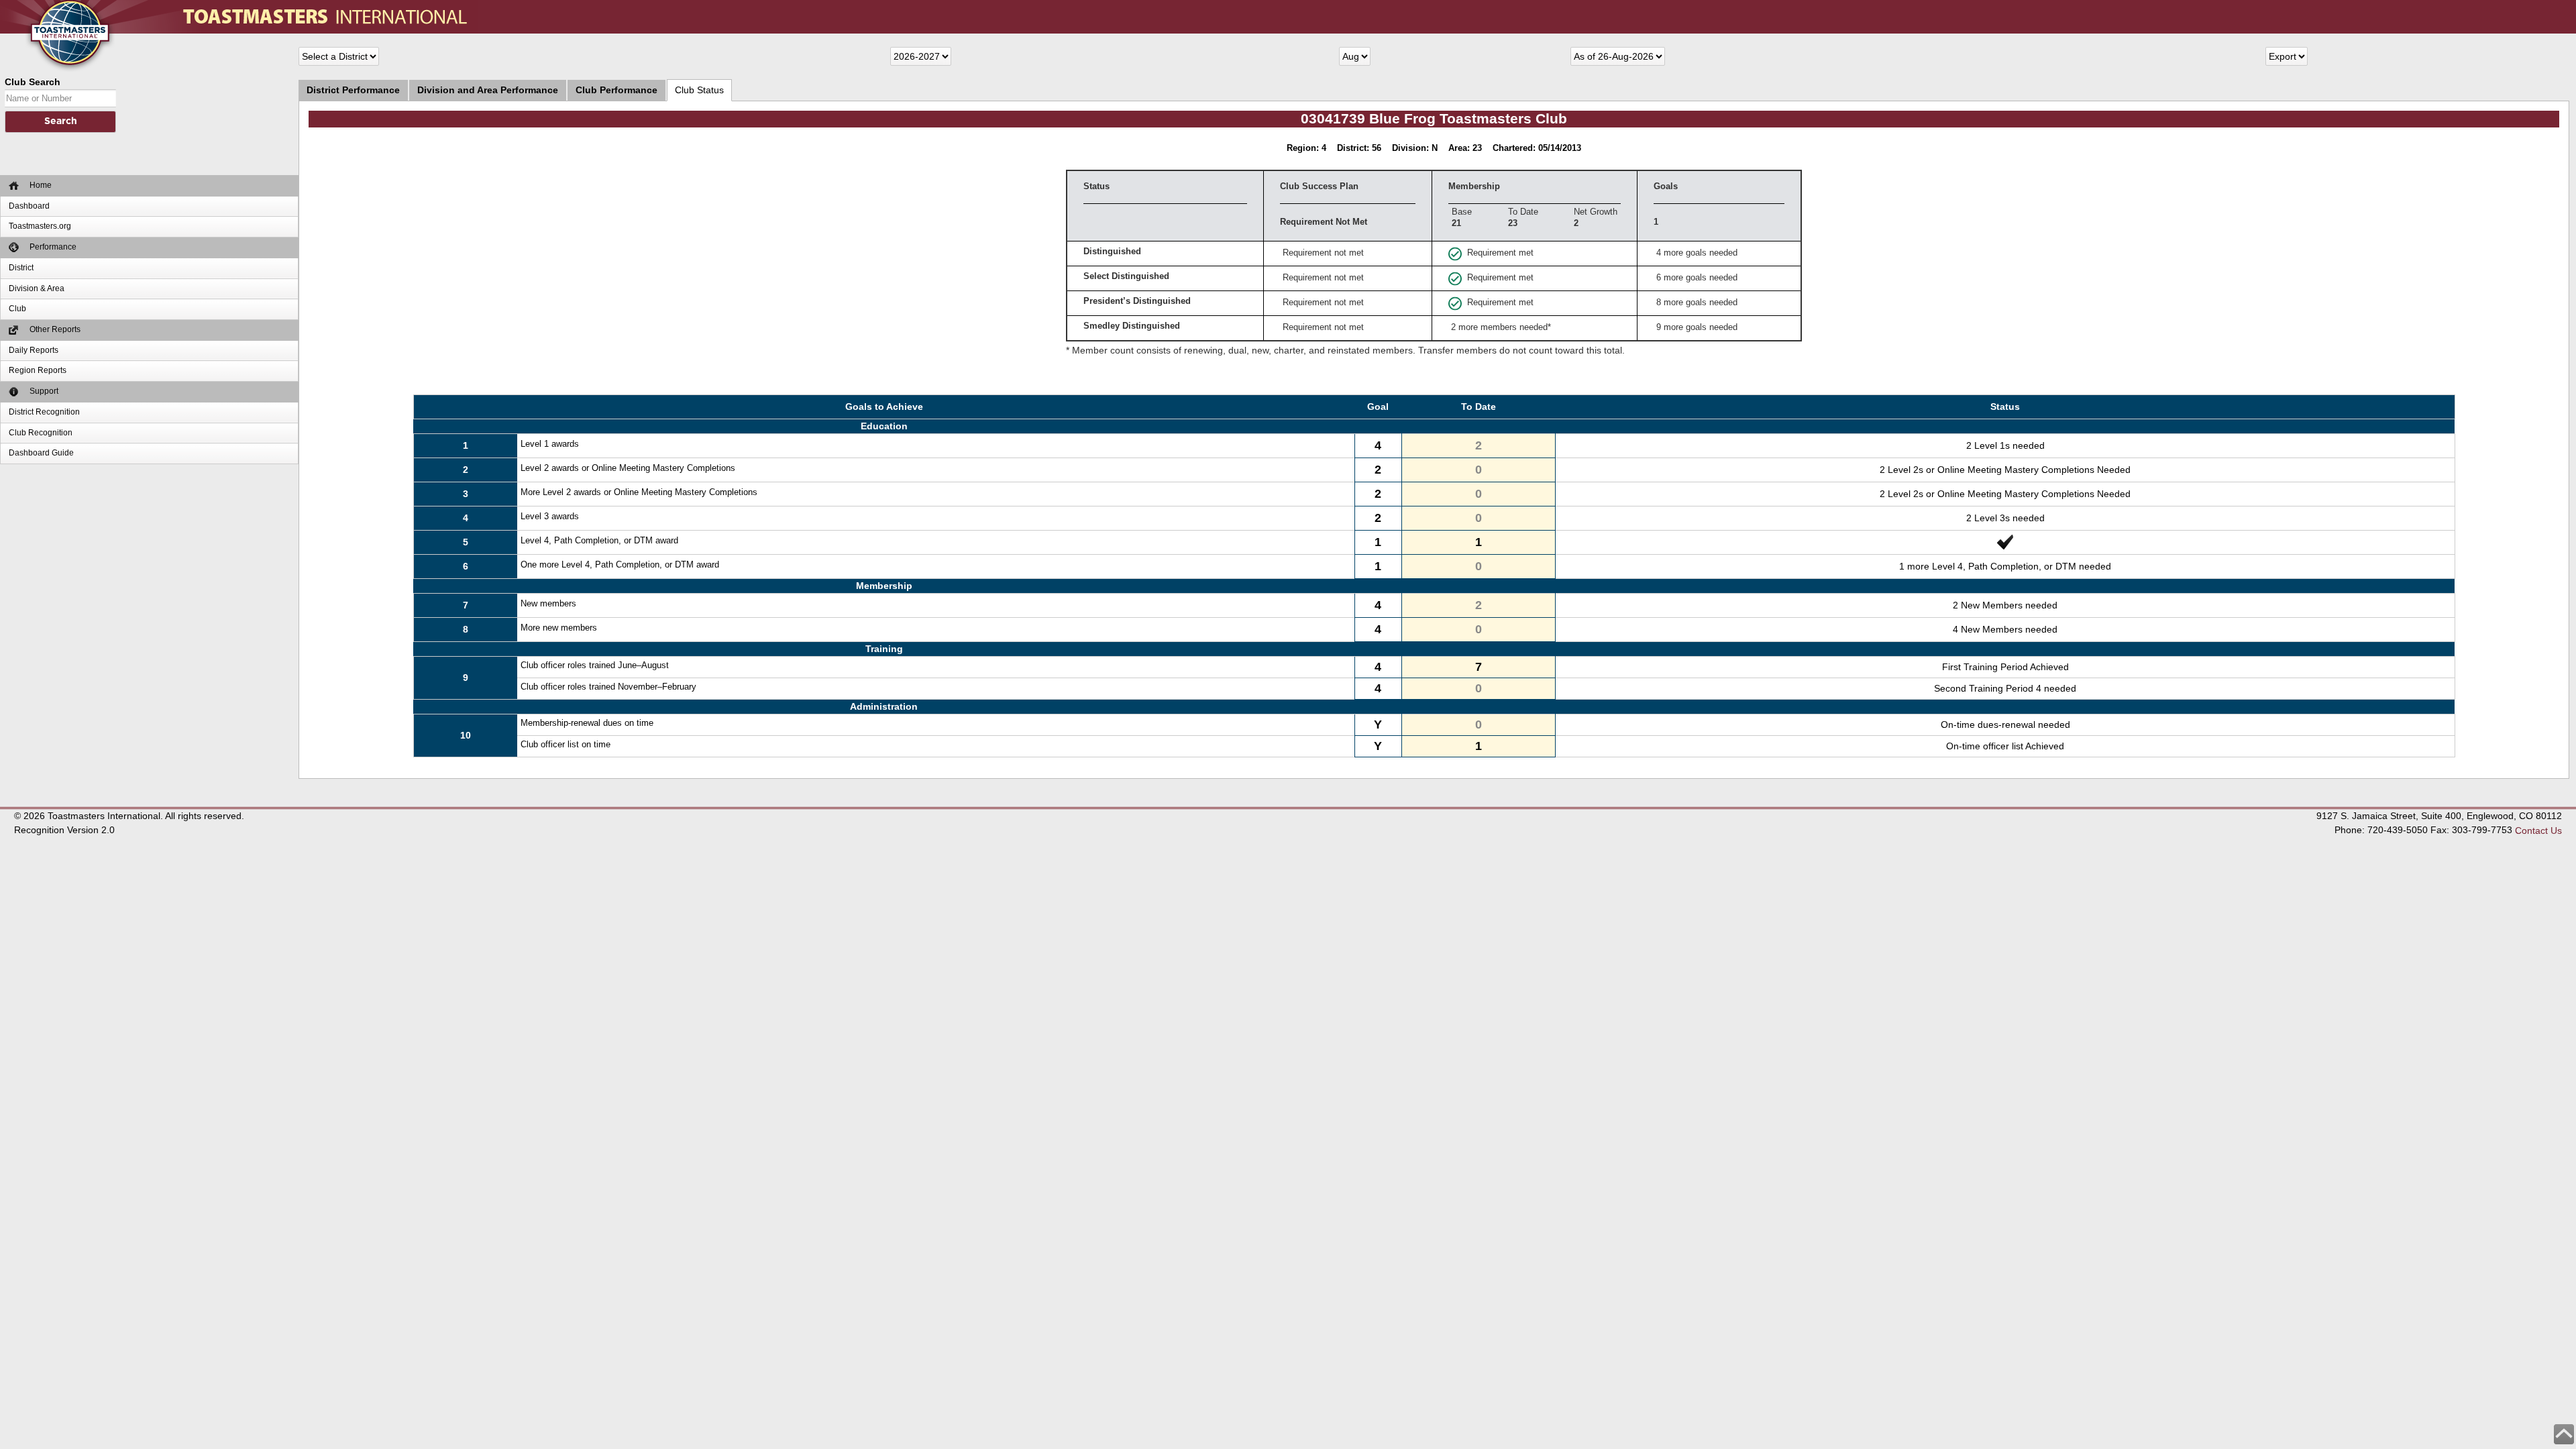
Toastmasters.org (40, 226)
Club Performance (616, 90)
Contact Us (2538, 830)
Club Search (33, 82)
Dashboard (29, 206)
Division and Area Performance (488, 90)
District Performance (353, 90)
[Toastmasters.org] (50, 7)
